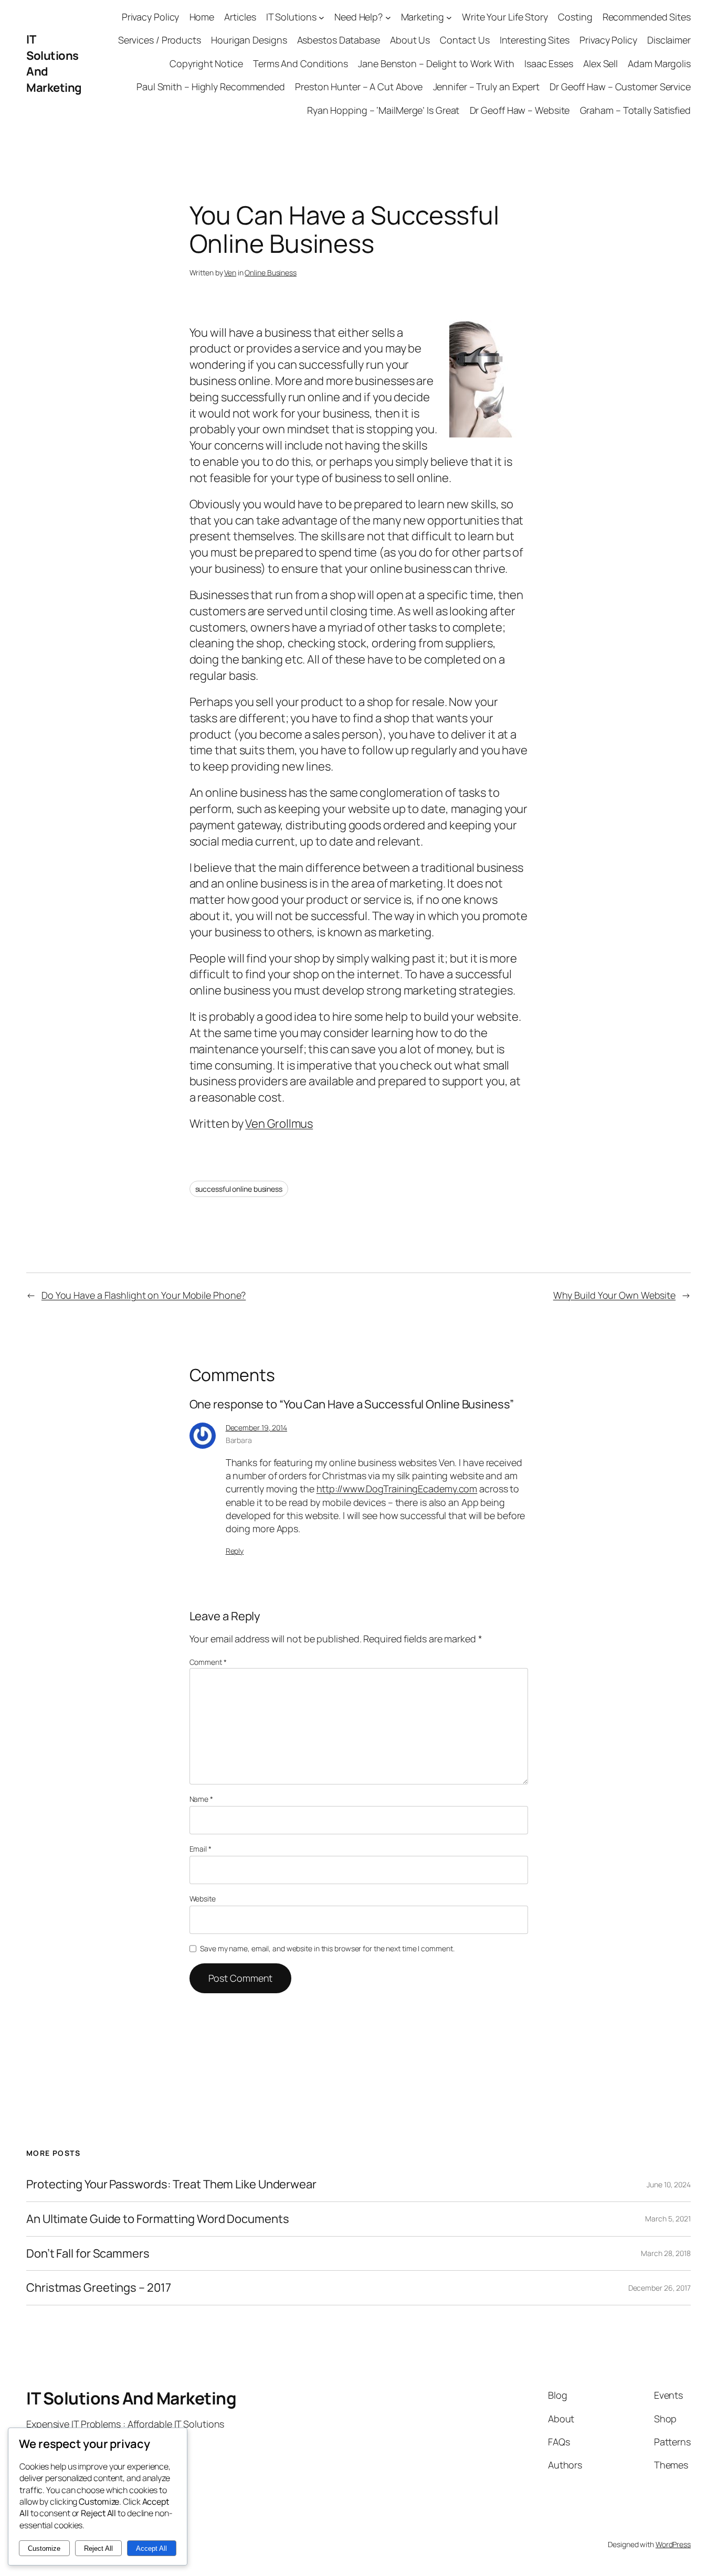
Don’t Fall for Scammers (88, 2254)
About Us (410, 40)
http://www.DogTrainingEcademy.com (397, 1489)
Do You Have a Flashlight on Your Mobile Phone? (144, 1295)
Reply (235, 1551)
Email (201, 1849)
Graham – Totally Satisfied (635, 110)
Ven (230, 272)
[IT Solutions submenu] (321, 17)
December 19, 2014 (256, 1428)
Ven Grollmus (279, 1124)
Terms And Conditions (300, 63)
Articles (240, 17)
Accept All (151, 2548)
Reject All (98, 2548)
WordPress (673, 2544)
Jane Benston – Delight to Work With (436, 63)
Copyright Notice (206, 63)
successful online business (239, 1189)
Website (203, 1899)
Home (202, 17)
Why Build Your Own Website (614, 1295)
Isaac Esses (549, 63)
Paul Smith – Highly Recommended (211, 87)
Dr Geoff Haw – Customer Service (620, 87)
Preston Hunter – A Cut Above (359, 87)
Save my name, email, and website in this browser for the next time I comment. (327, 1948)
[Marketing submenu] (449, 17)
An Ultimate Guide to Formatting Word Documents (157, 2219)
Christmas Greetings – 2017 (98, 2288)
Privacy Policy (151, 17)
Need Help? (358, 17)
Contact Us (465, 40)
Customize (44, 2548)
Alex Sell (600, 63)
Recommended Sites (647, 17)
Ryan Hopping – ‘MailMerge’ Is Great (383, 110)
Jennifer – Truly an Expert (486, 87)
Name (201, 1799)
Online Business (271, 272)
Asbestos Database (339, 40)
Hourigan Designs (249, 40)
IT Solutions (291, 17)
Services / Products (160, 40)
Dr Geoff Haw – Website (520, 110)
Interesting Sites (535, 40)
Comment (208, 1662)
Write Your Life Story (505, 17)
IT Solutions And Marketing (131, 2398)
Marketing (423, 17)
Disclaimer (669, 40)
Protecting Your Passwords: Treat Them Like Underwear (171, 2184)
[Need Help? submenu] (388, 17)
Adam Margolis (659, 63)
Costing (575, 17)
